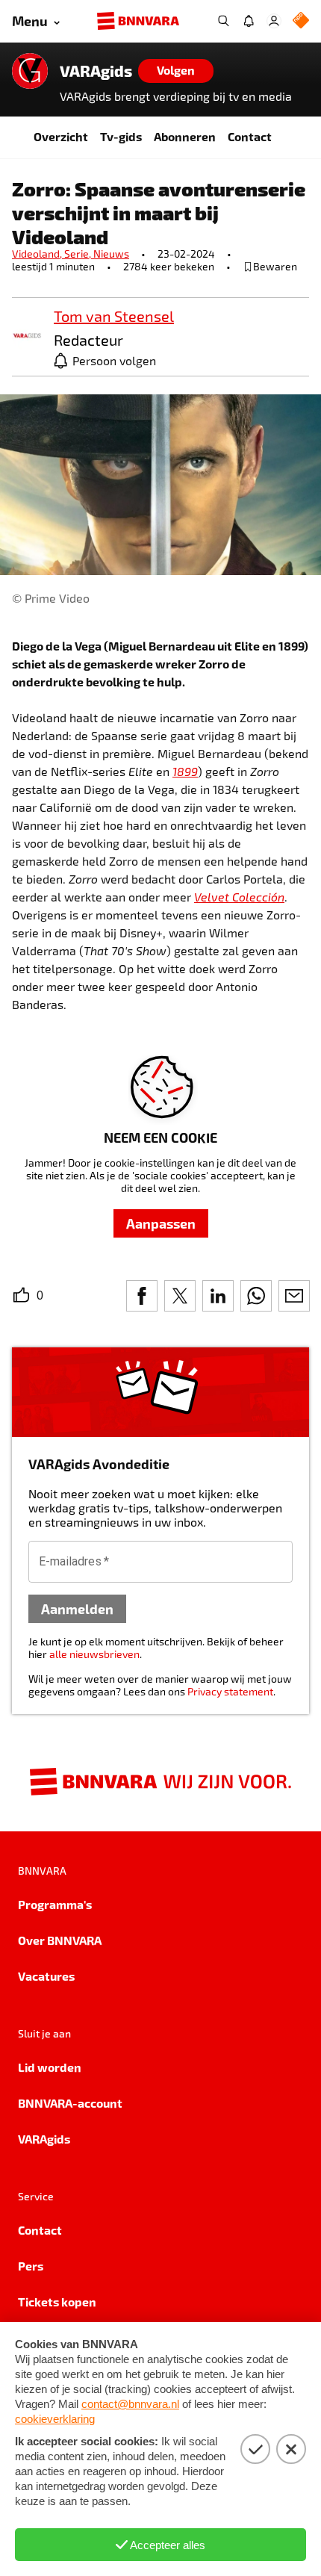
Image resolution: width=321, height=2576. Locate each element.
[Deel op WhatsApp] (256, 1296)
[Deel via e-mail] (294, 1296)
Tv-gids (121, 136)
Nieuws (111, 254)
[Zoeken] (223, 21)
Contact (250, 136)
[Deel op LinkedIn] (218, 1296)
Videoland (38, 254)
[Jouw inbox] (249, 21)
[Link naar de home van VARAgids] (30, 71)
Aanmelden (77, 1608)
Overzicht (61, 136)
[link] (27, 336)
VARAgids (96, 71)
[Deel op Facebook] (142, 1296)
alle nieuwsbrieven (94, 1654)
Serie (79, 254)
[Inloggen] (274, 21)
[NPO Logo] (301, 21)
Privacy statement (230, 1691)
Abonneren (185, 136)
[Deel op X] (180, 1296)
